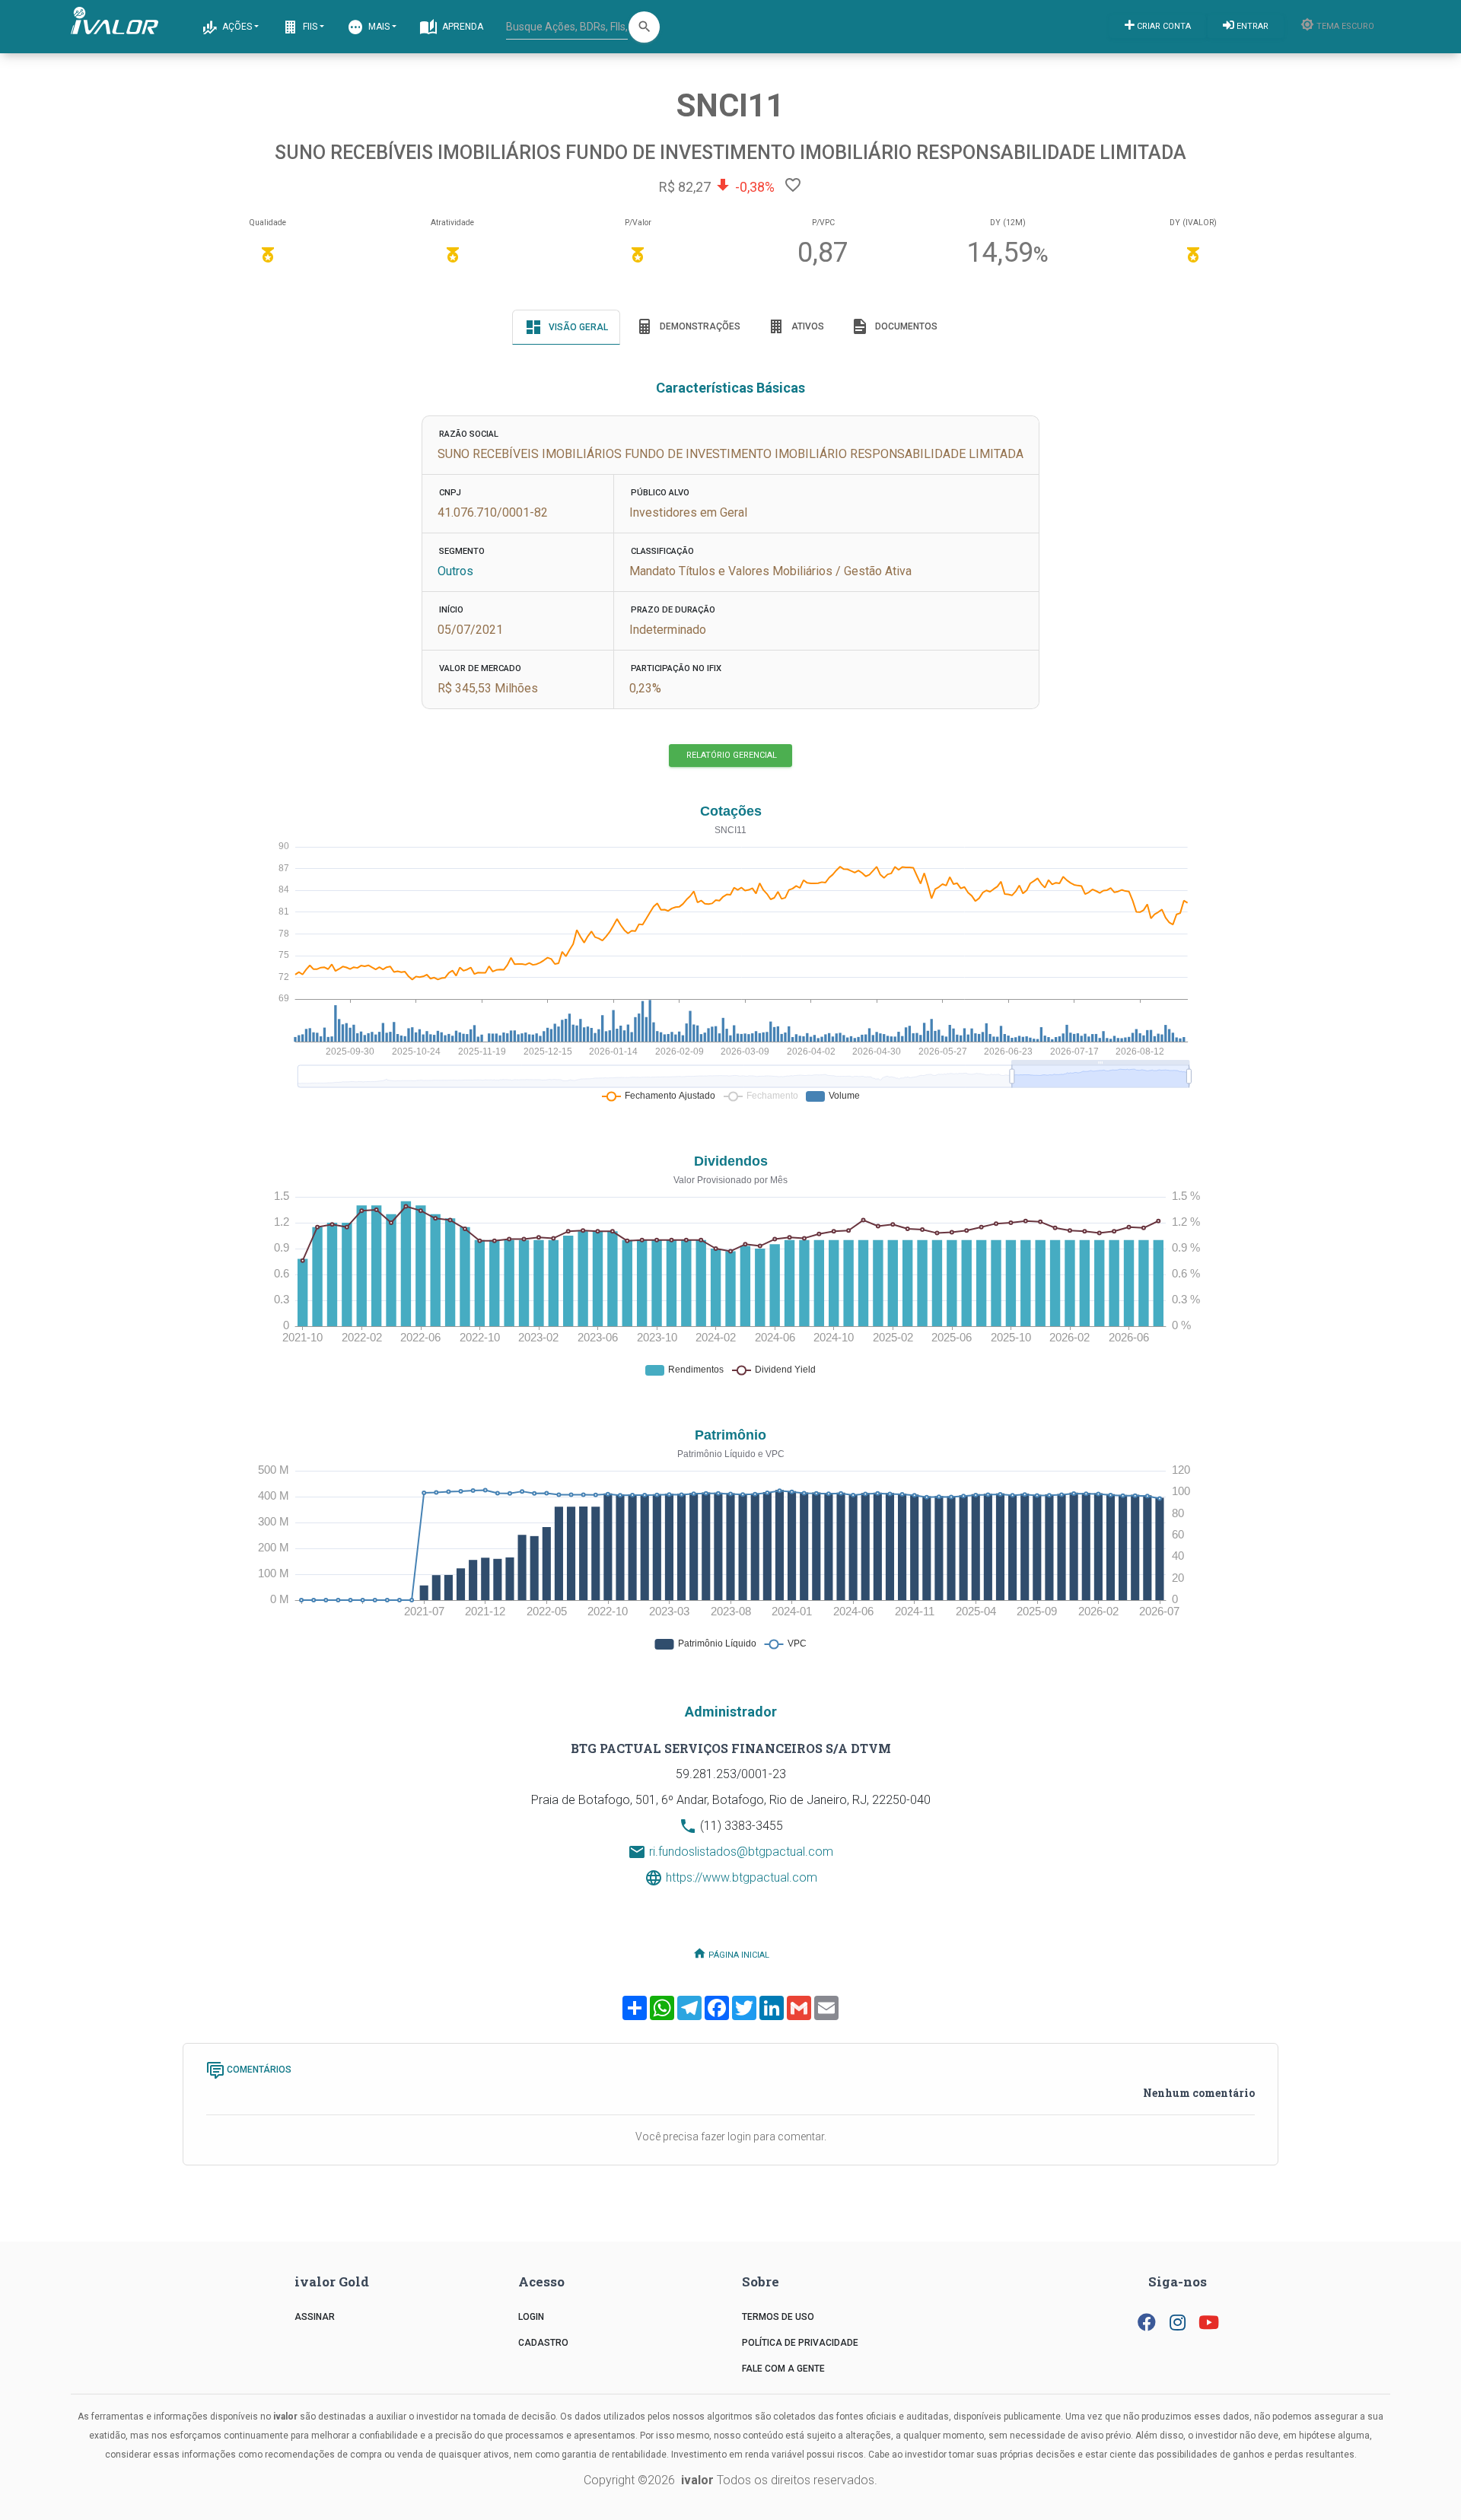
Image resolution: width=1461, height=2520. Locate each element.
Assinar (315, 2317)
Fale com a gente (783, 2369)
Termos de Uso (778, 2317)
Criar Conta (1163, 26)
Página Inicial (738, 1954)
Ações (236, 27)
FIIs (309, 27)
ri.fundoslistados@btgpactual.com (741, 1852)
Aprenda (462, 27)
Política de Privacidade (800, 2343)
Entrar (1251, 26)
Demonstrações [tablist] (699, 326)
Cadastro (543, 2343)
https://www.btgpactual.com (742, 1877)
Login (531, 2317)
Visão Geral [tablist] (577, 327)
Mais (378, 27)
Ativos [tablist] (807, 326)
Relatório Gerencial (730, 755)
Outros (455, 571)
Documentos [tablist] (905, 326)
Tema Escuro (1344, 26)
